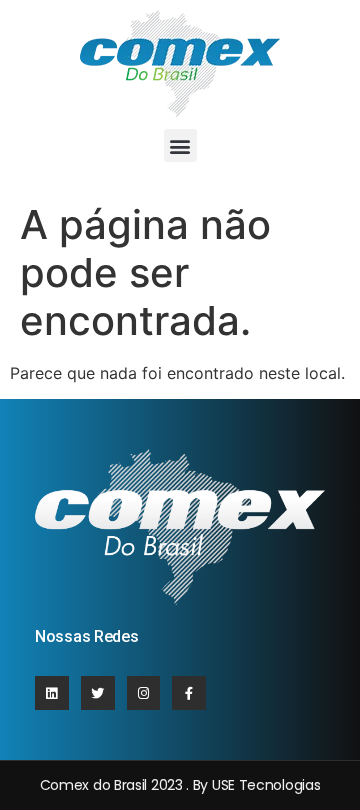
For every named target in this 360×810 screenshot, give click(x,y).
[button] (180, 145)
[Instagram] (144, 693)
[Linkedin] (52, 693)
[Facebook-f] (189, 693)
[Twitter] (98, 693)
